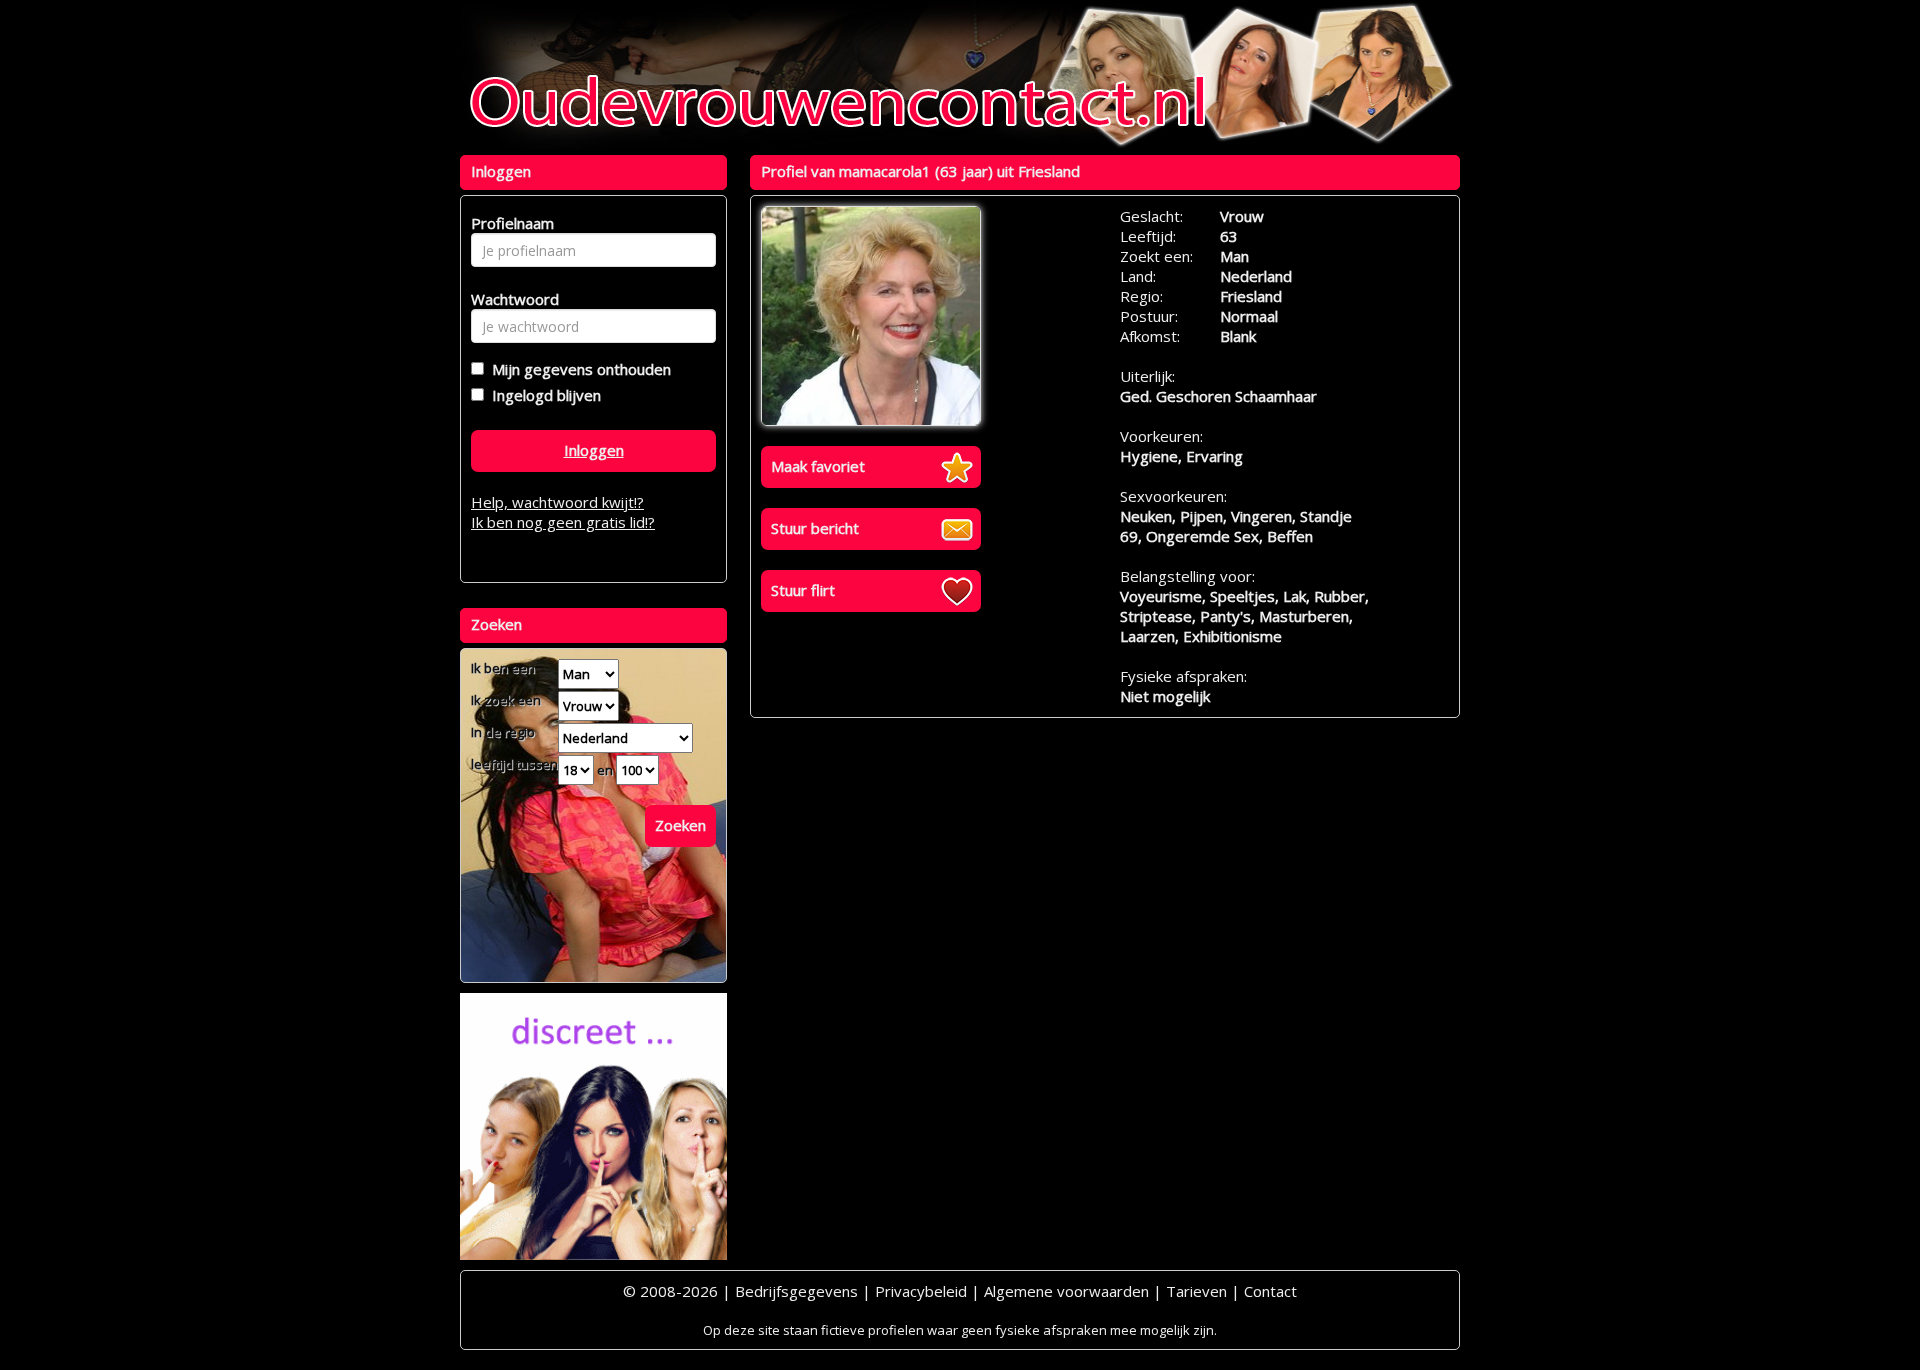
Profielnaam (509, 223)
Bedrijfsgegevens (796, 1291)
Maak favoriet (818, 466)
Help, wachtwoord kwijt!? (557, 502)
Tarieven (1196, 1291)
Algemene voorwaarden (1066, 1291)
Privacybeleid (921, 1291)
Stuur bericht (815, 528)
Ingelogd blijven (542, 395)
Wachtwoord (509, 299)
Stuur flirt (803, 590)
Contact (1270, 1291)
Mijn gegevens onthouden (577, 369)
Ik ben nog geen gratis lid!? (563, 522)
